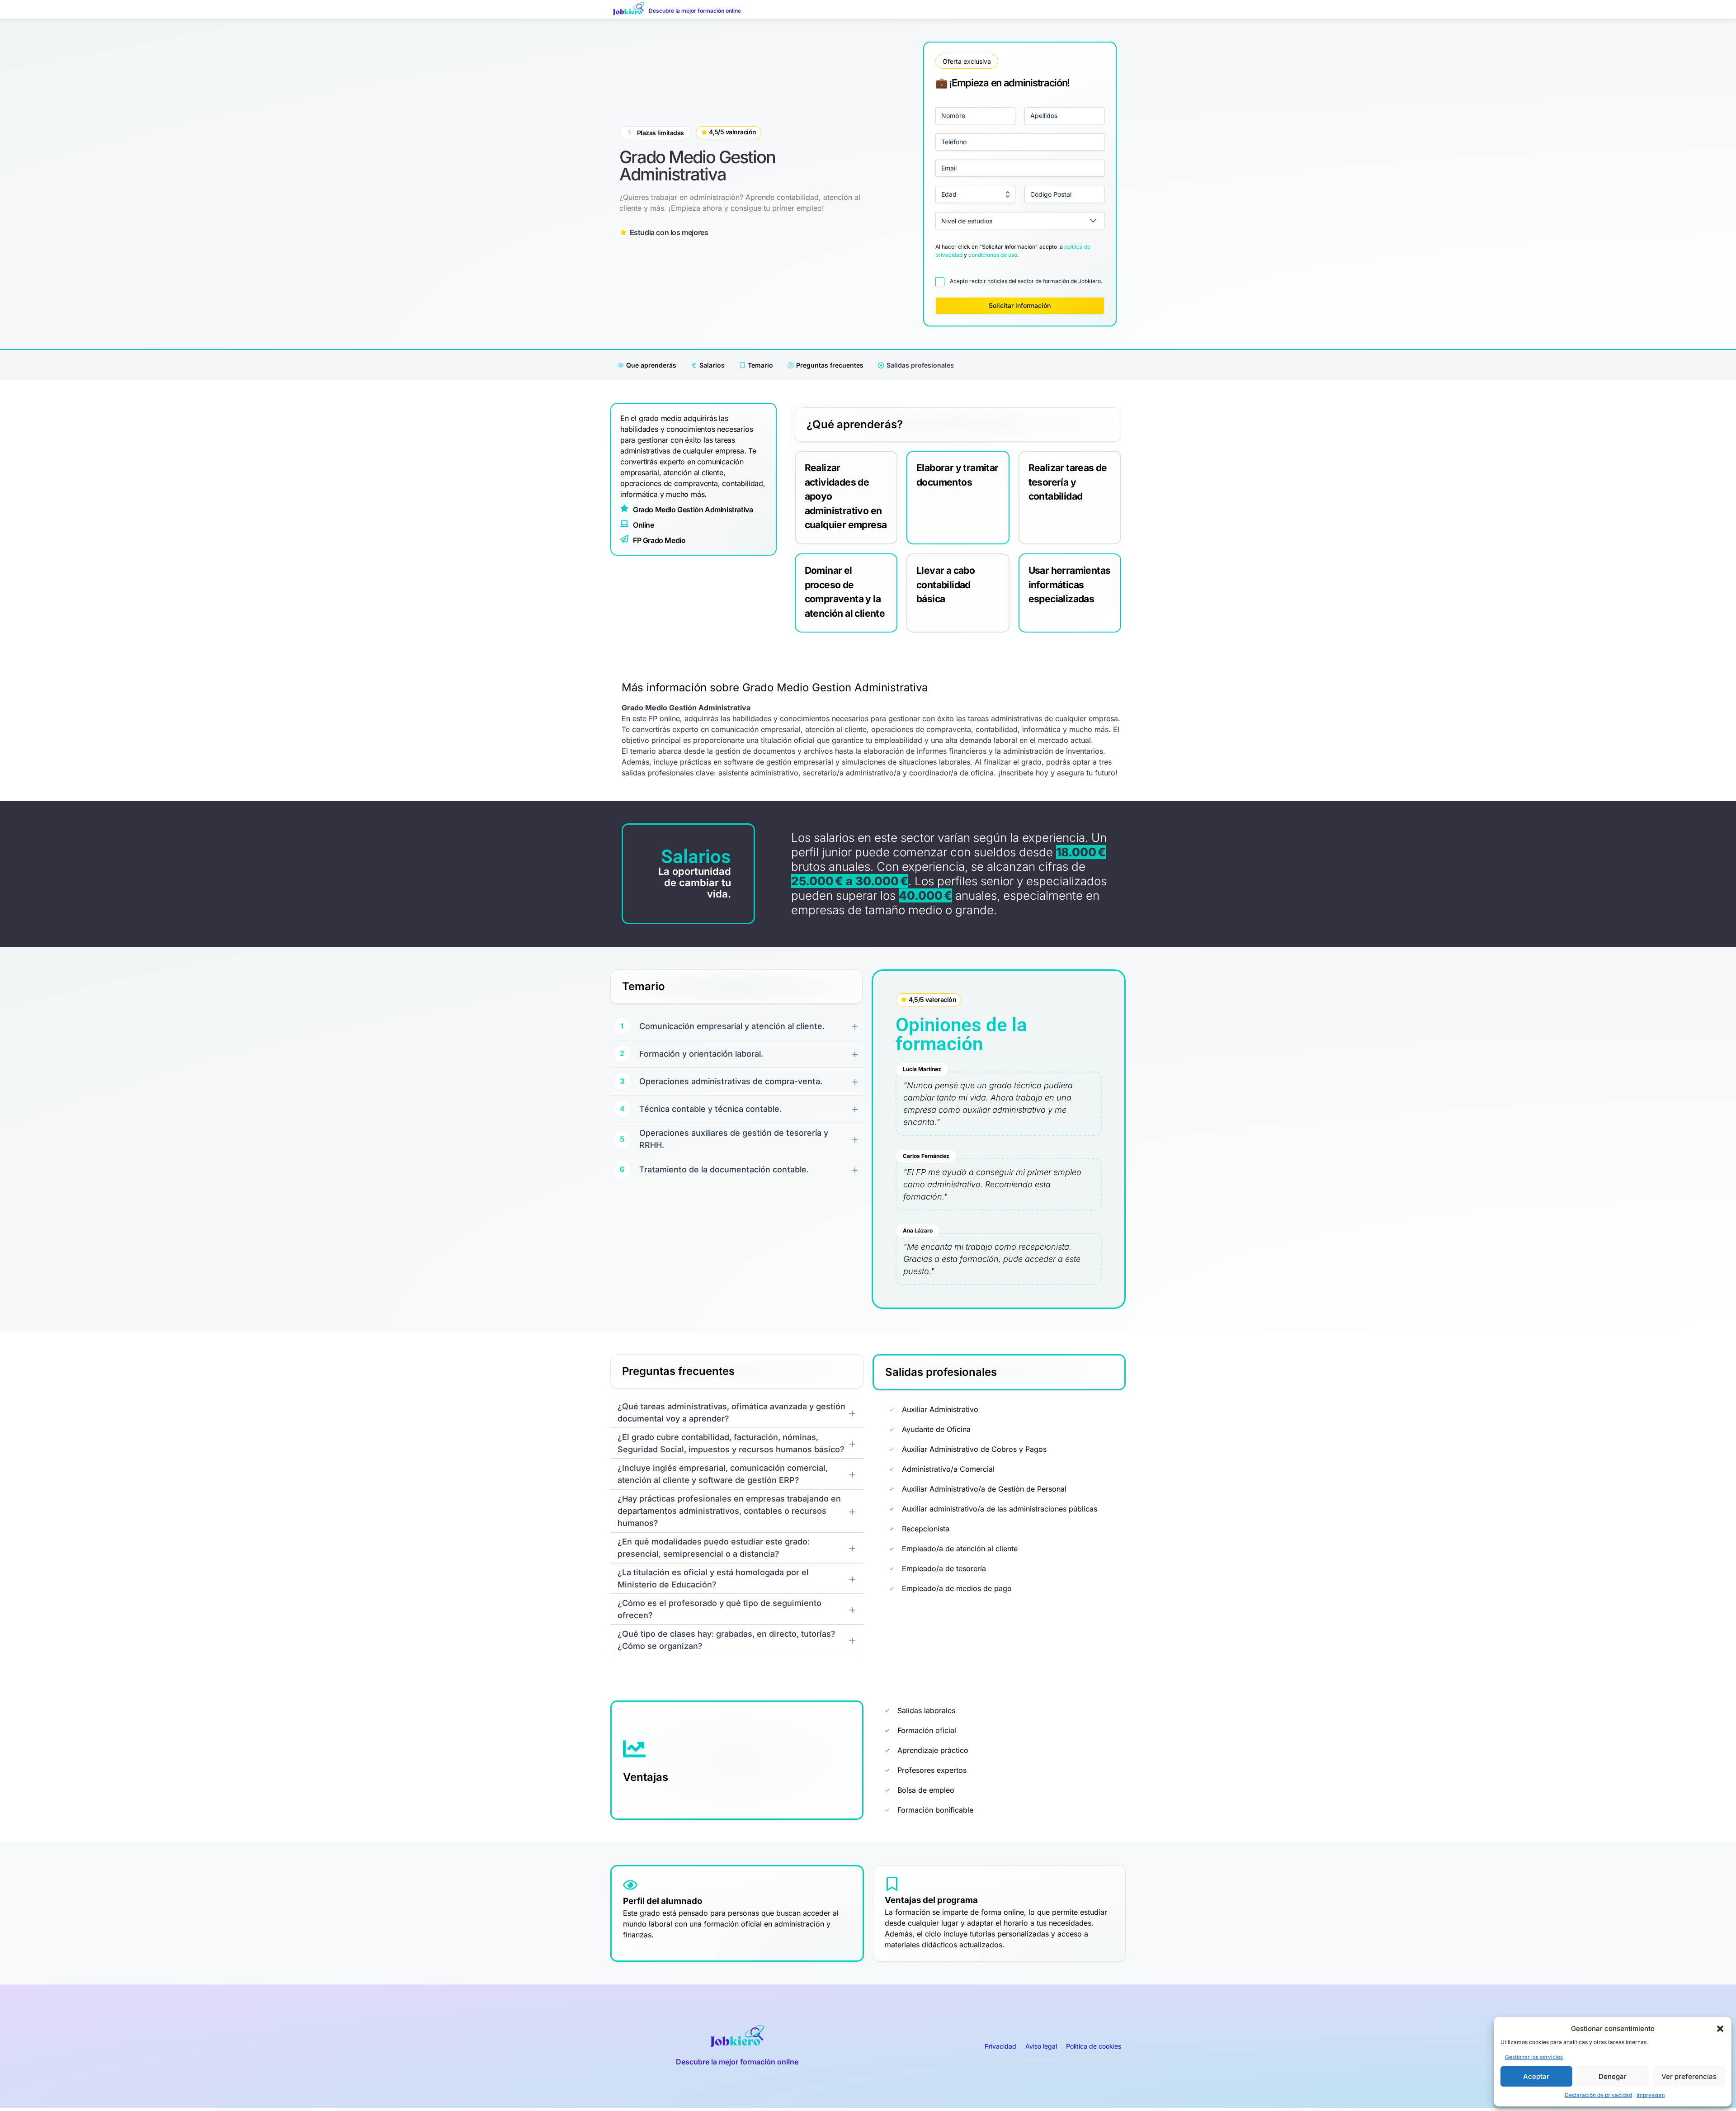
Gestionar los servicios (1534, 2057)
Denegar (1613, 2076)
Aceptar (1536, 2076)
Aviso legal (1041, 2046)
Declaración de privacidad (1598, 2095)
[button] (1720, 2029)
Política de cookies (1094, 2046)
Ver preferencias (1689, 2076)
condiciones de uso (993, 255)
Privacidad (1000, 2046)
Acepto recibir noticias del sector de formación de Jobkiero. (1026, 281)
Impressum (1651, 2095)
